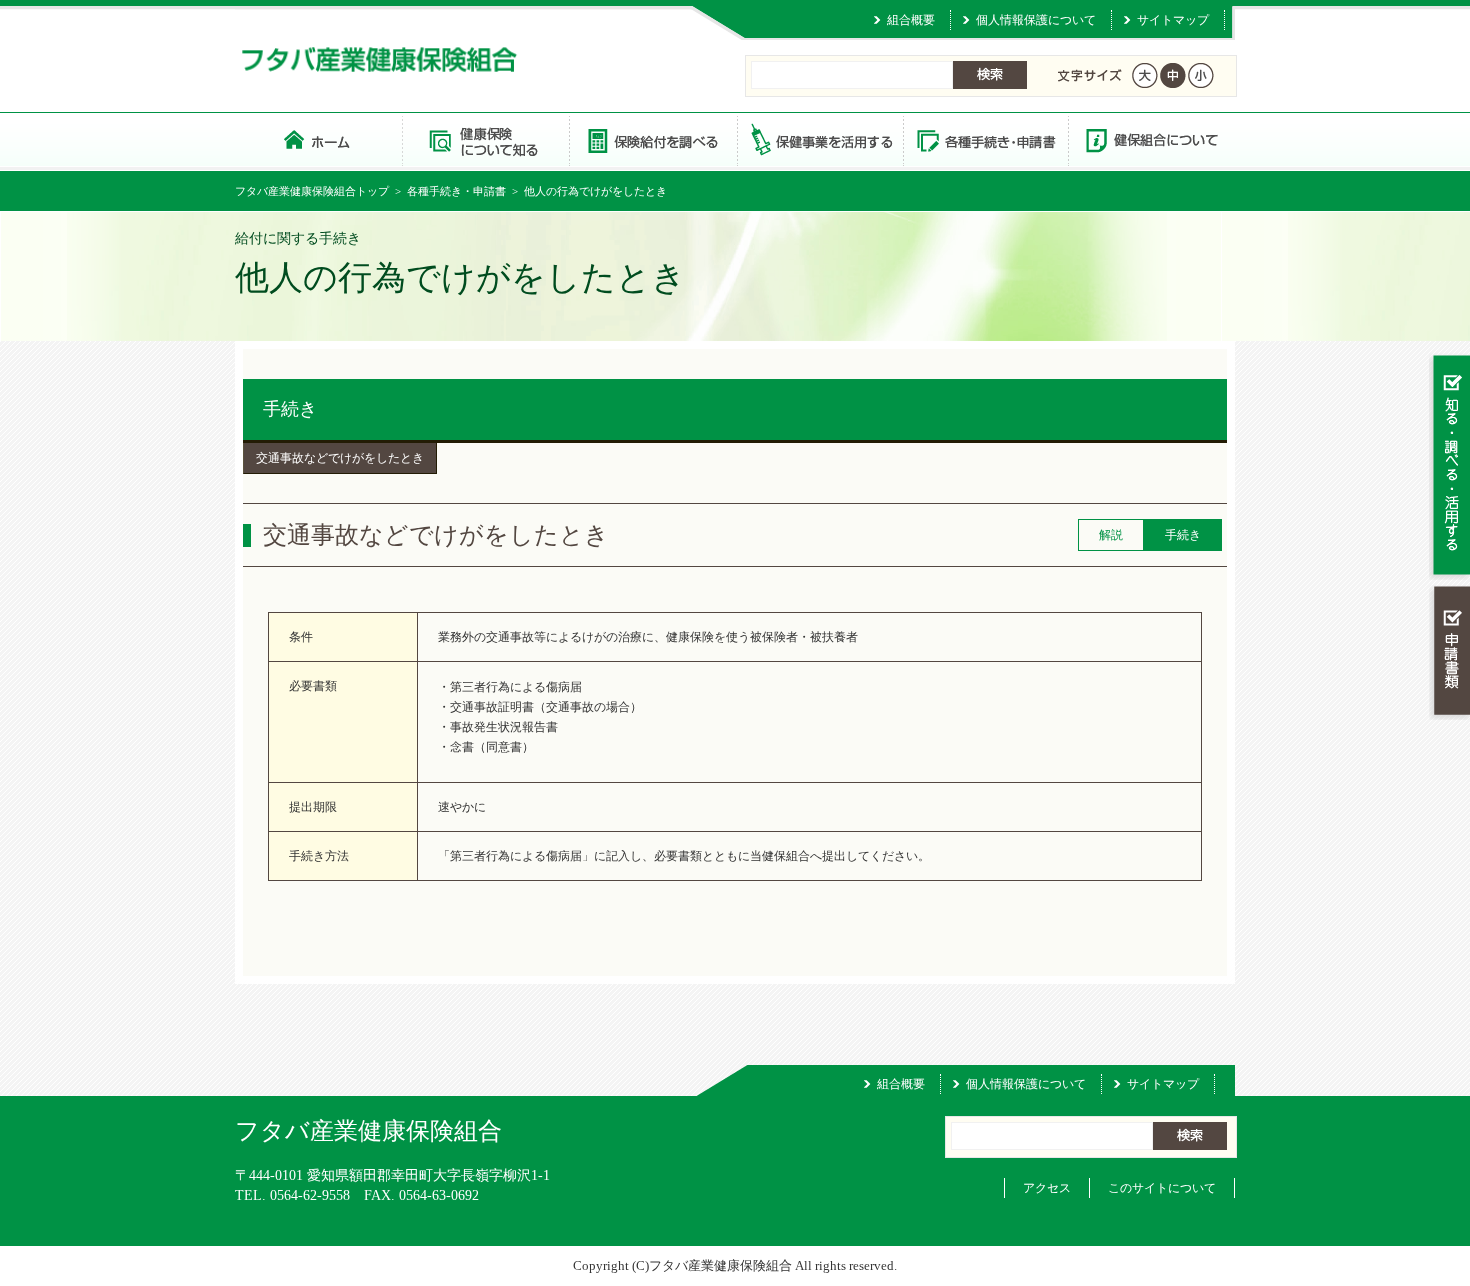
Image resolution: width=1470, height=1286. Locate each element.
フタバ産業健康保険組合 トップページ (318, 139)
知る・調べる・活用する (1449, 466)
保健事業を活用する (819, 139)
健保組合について (1151, 139)
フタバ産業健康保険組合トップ (312, 191)
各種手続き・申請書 (985, 139)
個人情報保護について (1036, 20)
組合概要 (911, 20)
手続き (290, 409)
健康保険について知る (485, 139)
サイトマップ (1173, 20)
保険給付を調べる (652, 139)
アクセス (1047, 1188)
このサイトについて (1162, 1188)
